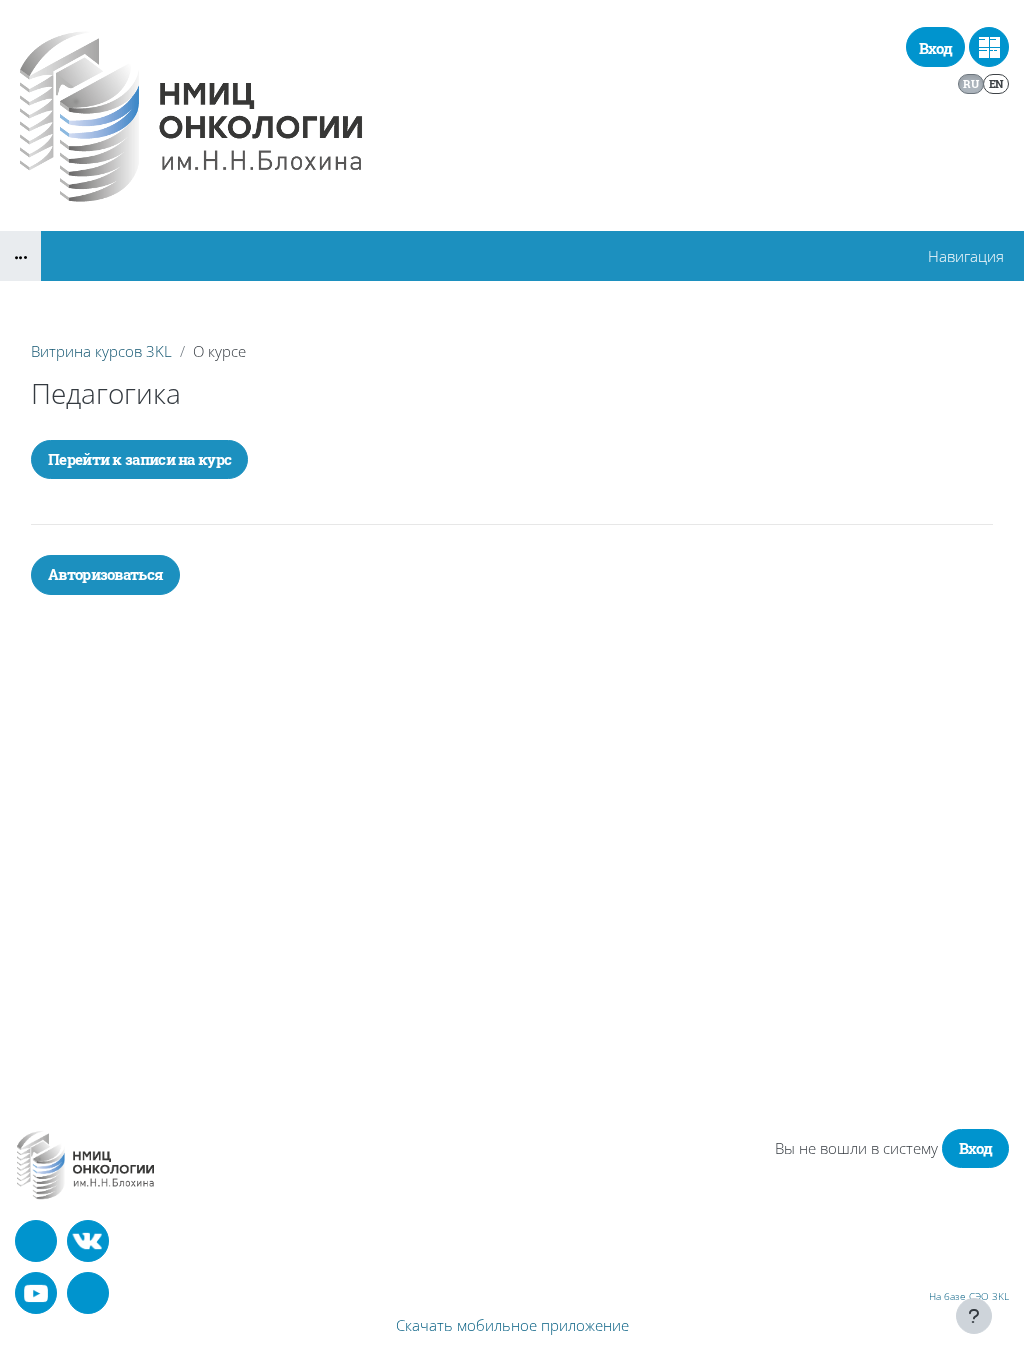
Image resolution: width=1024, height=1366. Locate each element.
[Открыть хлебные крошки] (20, 256)
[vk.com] (88, 1241)
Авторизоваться (105, 574)
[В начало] (85, 1164)
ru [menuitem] (970, 83)
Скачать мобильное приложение (512, 1325)
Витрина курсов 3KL (101, 351)
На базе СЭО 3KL (969, 1296)
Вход (935, 48)
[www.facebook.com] (36, 1241)
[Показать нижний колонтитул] (974, 1316)
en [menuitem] (996, 83)
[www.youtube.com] (36, 1293)
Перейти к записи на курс (139, 459)
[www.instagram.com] (88, 1293)
